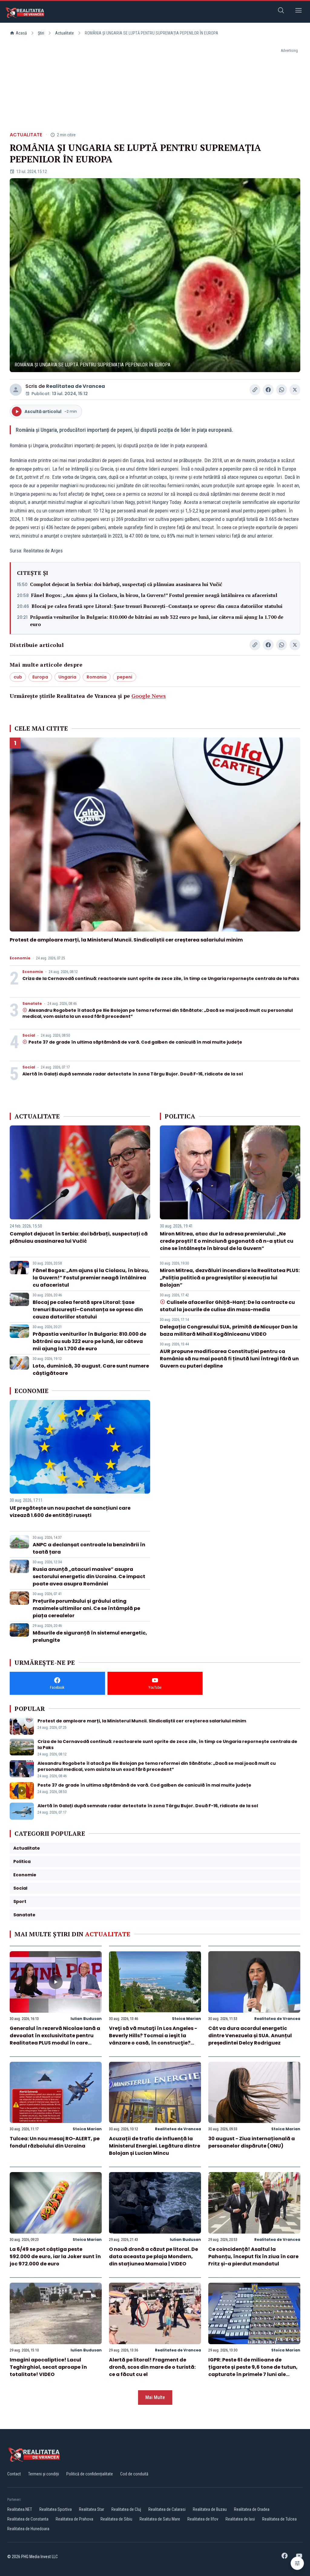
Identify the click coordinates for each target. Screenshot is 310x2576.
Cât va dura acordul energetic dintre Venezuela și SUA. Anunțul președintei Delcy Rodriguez (250, 2036)
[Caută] (281, 11)
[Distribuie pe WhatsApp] (282, 390)
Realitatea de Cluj (126, 2509)
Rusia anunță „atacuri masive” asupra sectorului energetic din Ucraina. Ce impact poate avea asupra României (89, 1576)
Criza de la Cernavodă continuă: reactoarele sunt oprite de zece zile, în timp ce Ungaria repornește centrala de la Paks (161, 978)
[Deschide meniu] (298, 11)
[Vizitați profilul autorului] (16, 390)
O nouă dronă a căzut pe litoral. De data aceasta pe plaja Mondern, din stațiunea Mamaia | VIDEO (153, 2256)
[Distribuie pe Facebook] (268, 390)
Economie (20, 958)
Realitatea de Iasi (240, 2519)
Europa (40, 677)
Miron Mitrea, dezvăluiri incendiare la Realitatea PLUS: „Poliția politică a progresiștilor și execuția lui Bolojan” (230, 1278)
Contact (14, 2474)
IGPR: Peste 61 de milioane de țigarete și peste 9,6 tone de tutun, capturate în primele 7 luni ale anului (253, 2371)
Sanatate (32, 1004)
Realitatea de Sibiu (116, 2519)
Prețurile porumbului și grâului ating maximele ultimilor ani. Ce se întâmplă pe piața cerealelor (86, 1608)
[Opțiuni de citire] (297, 2563)
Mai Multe (155, 2397)
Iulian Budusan (86, 2019)
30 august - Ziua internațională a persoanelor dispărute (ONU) (252, 2142)
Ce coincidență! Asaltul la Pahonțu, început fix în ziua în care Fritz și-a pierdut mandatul (253, 2256)
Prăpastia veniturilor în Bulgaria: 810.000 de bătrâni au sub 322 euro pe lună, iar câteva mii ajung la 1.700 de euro (157, 621)
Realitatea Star (92, 2509)
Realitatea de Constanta (28, 2519)
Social (29, 1035)
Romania (97, 677)
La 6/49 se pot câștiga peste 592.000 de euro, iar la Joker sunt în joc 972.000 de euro (55, 2256)
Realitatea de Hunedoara (28, 2529)
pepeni (125, 677)
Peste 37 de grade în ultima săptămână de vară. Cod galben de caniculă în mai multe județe (135, 1042)
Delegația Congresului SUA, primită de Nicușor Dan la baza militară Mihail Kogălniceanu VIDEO (229, 1330)
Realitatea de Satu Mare (160, 2519)
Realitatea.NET (20, 2509)
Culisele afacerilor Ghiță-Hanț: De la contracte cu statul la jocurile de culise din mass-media (227, 1306)
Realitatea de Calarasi (167, 2509)
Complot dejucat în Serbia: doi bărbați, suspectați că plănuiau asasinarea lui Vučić (126, 584)
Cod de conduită (134, 2474)
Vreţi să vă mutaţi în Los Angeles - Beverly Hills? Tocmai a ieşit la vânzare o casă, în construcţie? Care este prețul (153, 2039)
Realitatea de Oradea (252, 2509)
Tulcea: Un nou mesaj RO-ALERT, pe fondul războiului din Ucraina (55, 2142)
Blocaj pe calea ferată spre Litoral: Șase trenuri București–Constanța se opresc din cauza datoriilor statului (157, 606)
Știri (41, 33)
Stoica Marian (186, 2019)
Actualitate (64, 33)
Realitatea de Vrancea (76, 386)
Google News (149, 696)
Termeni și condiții (44, 2474)
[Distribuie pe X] (295, 390)
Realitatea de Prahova (74, 2519)
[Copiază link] (255, 390)
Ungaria (67, 677)
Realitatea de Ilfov (203, 2519)
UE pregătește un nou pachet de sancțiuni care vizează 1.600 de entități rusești (70, 1512)
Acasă (21, 33)
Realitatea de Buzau (210, 2509)
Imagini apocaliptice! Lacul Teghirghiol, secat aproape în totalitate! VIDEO (48, 2367)
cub (18, 677)
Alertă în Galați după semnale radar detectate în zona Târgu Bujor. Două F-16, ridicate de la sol (133, 1074)
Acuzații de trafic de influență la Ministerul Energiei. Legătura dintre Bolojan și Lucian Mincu (155, 2146)
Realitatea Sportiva (56, 2509)
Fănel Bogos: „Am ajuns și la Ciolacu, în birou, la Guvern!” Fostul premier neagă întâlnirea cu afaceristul (154, 595)
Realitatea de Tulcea (279, 2519)
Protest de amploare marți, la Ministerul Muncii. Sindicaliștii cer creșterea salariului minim (126, 940)
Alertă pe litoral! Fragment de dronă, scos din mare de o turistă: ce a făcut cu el (152, 2367)
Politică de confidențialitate (90, 2474)
